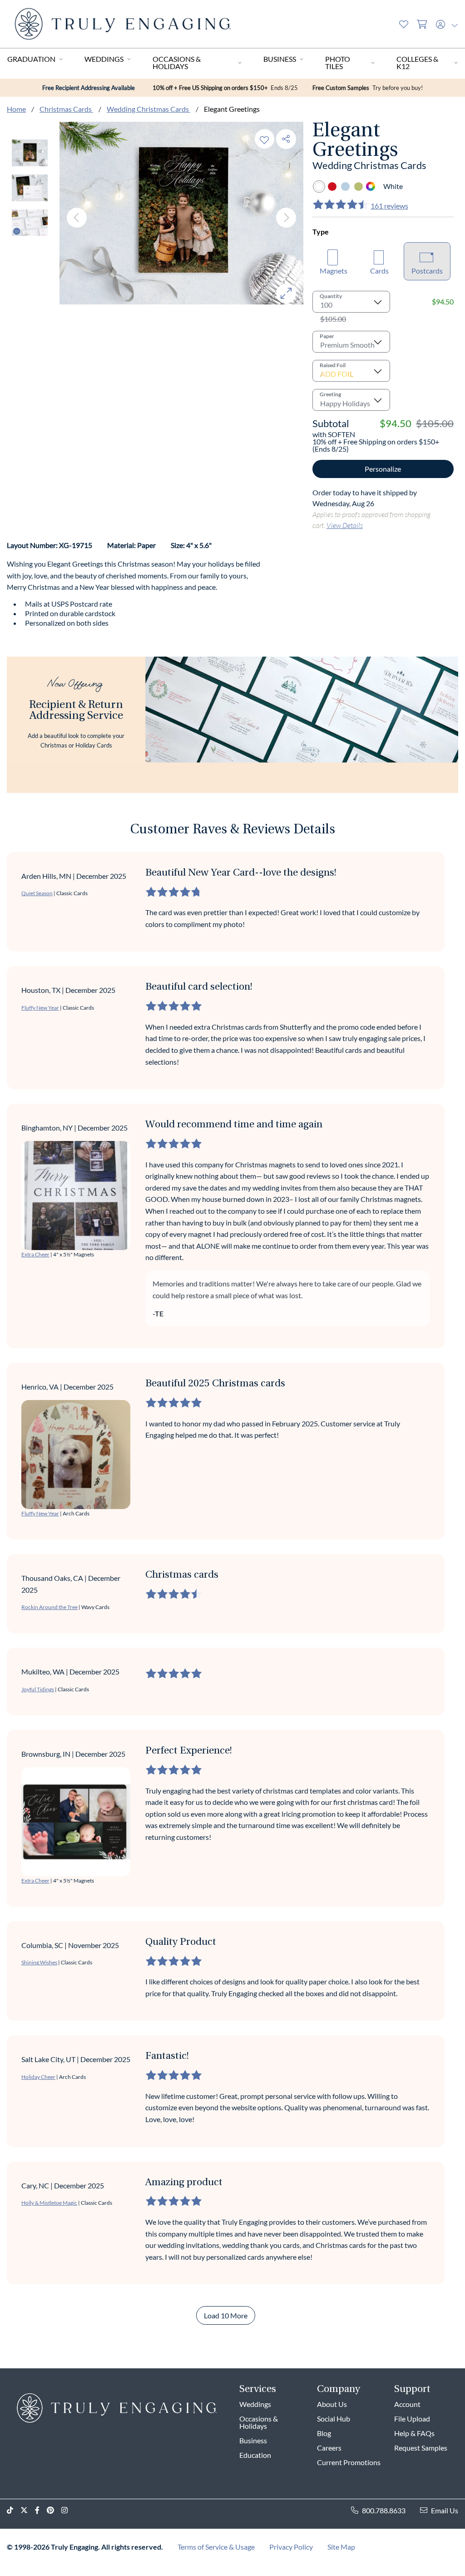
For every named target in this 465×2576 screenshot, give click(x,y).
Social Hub (334, 2419)
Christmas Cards (66, 109)
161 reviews (389, 206)
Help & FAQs (414, 2433)
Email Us (445, 2510)
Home (16, 109)
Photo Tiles (338, 62)
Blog (324, 2433)
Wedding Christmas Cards (148, 109)
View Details (345, 525)
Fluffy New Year (40, 1008)
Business (280, 59)
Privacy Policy (291, 2547)
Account (407, 2404)
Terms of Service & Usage (216, 2547)
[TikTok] (14, 2510)
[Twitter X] (28, 2510)
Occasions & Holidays (177, 62)
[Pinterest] (54, 2510)
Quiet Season (37, 893)
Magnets (334, 271)
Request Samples (421, 2448)
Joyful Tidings (38, 1689)
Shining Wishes (39, 1962)
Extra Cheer (35, 1254)
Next (286, 218)
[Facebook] (41, 2510)
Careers (329, 2448)
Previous (77, 218)
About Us (332, 2404)
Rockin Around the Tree (49, 1607)
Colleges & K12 (417, 62)
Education (255, 2455)
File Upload (412, 2419)
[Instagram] (68, 2510)
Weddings (104, 59)
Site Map (341, 2547)
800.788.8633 (384, 2510)
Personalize (383, 469)
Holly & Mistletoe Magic (49, 2203)
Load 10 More (226, 2315)
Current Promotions (349, 2462)
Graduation (31, 59)
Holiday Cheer (38, 2077)
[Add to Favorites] (264, 139)
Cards (379, 271)
